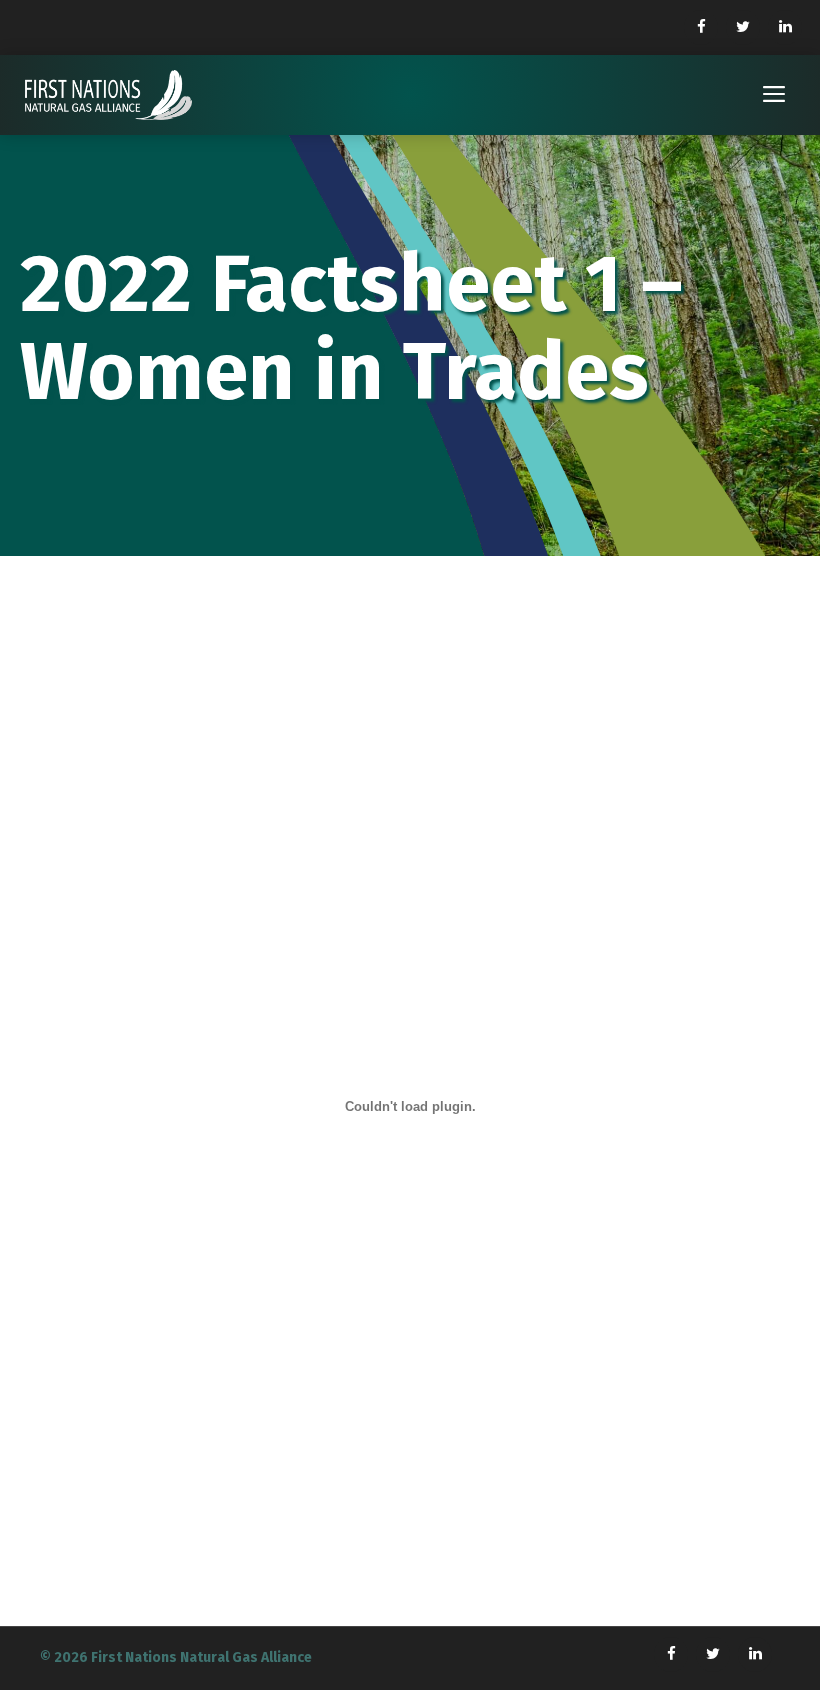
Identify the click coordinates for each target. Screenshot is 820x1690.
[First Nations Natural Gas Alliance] (108, 95)
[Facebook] (701, 27)
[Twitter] (743, 27)
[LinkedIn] (785, 27)
